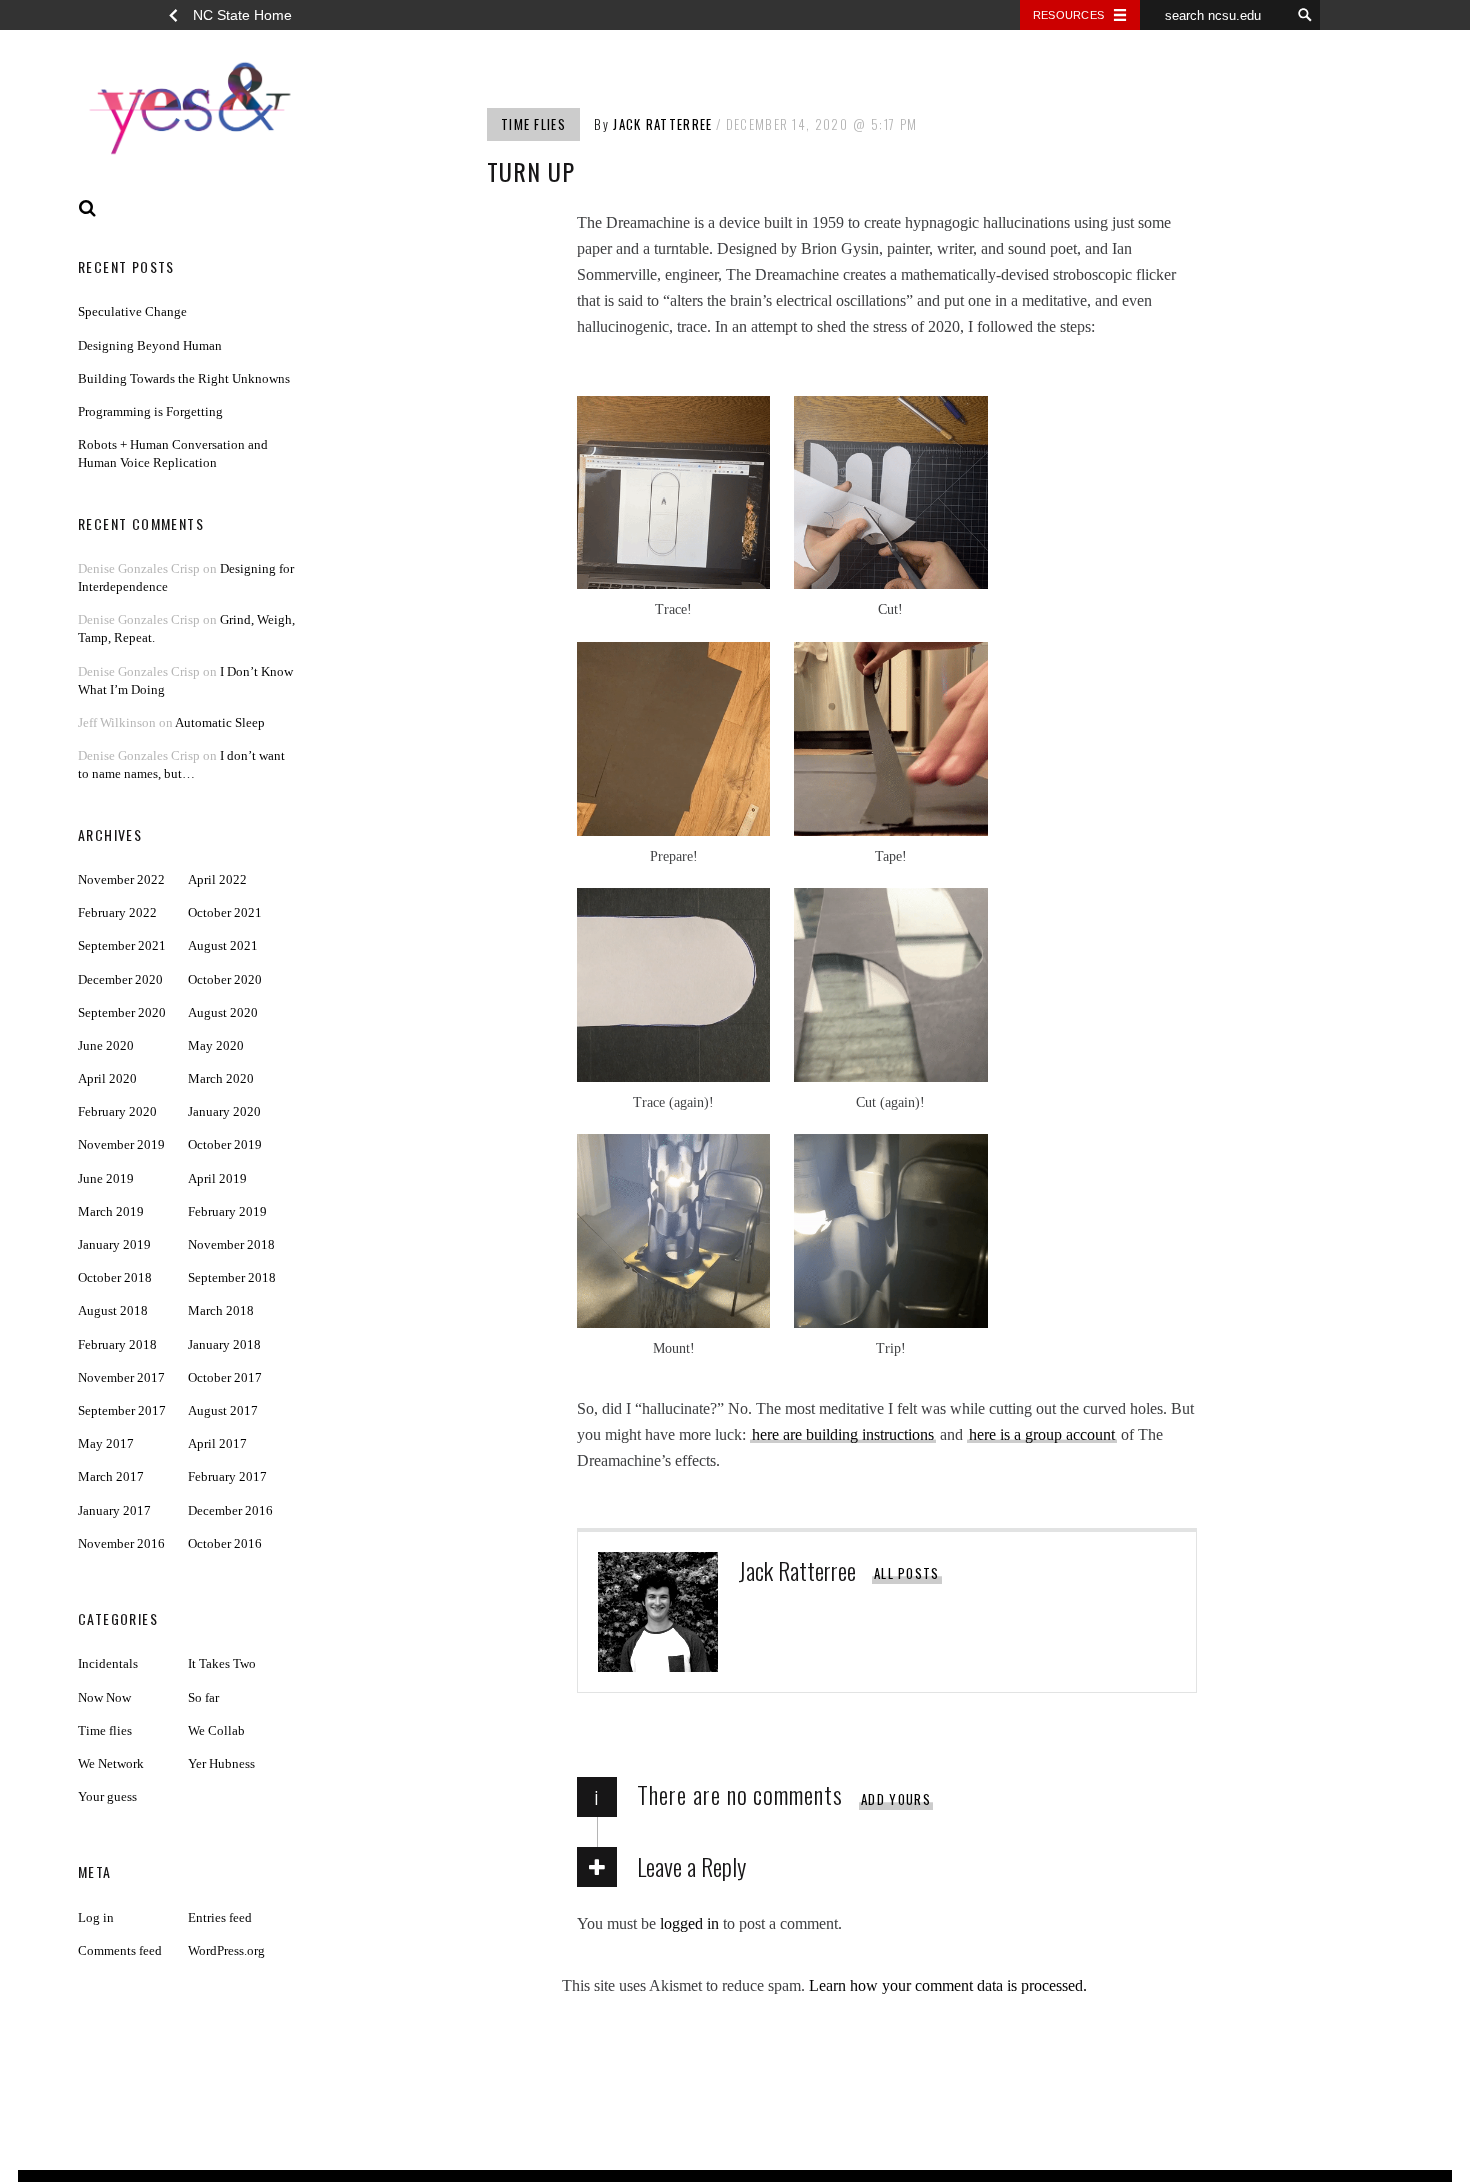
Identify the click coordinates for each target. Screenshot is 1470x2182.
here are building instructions (843, 1434)
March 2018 (221, 1310)
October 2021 (225, 912)
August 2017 (223, 1410)
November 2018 (231, 1244)
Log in (96, 1917)
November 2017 (121, 1377)
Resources (1068, 15)
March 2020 (221, 1078)
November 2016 (121, 1543)
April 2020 (107, 1078)
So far (203, 1697)
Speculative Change (132, 311)
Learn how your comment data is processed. (948, 1985)
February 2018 (117, 1344)
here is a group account (1042, 1434)
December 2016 (230, 1510)
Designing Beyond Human (150, 345)
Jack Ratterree (662, 124)
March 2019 (111, 1211)
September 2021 (122, 945)
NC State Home (242, 15)
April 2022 (217, 879)
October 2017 (225, 1377)
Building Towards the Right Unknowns (184, 378)
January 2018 (224, 1344)
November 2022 (121, 879)
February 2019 (227, 1211)
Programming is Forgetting (150, 411)
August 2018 (113, 1310)
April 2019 (217, 1178)
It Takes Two (222, 1663)
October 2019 (225, 1144)
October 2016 (225, 1543)
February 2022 (117, 912)
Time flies (533, 124)
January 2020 (224, 1111)
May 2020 (216, 1045)
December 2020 (120, 979)
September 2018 (232, 1277)
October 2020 (225, 979)
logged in (689, 1923)
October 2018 (115, 1277)
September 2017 (122, 1410)
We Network (111, 1763)
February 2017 (227, 1476)
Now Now (104, 1697)
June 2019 (106, 1178)
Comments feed (120, 1950)
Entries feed (220, 1917)
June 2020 (106, 1045)
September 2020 (122, 1012)
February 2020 (117, 1111)
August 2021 (223, 945)
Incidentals (108, 1663)
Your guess (107, 1796)
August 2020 (223, 1012)
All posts (907, 1573)
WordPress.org (226, 1950)
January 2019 (114, 1244)
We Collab (216, 1730)
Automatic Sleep (220, 722)
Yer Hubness (221, 1763)
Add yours (896, 1799)
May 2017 (106, 1443)
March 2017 (111, 1476)
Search (88, 208)
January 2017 (114, 1510)
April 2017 (217, 1443)
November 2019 (121, 1144)
